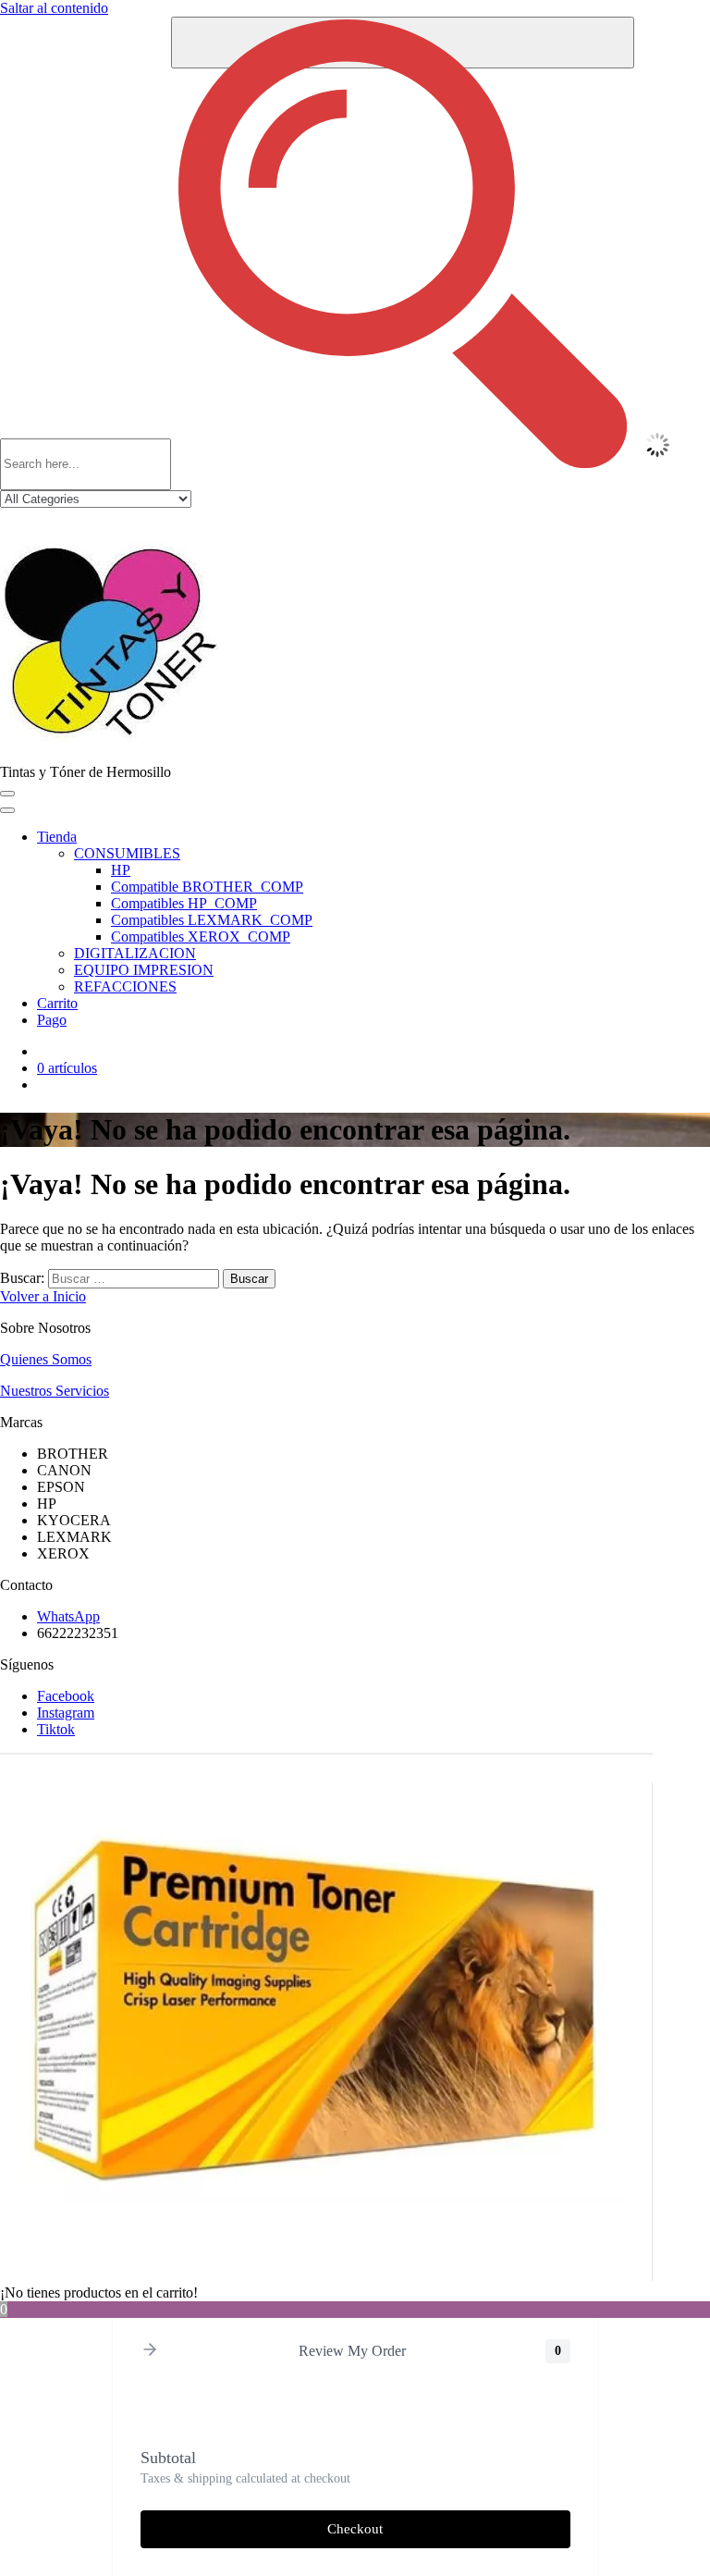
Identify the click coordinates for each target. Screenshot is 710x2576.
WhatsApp (68, 1616)
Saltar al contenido (54, 8)
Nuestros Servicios (55, 1391)
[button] (150, 2351)
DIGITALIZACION (135, 953)
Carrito (57, 1003)
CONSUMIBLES (127, 853)
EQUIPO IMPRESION (144, 970)
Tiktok (56, 1729)
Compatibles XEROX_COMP (201, 937)
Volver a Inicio (43, 1296)
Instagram (66, 1713)
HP (121, 870)
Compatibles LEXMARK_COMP (212, 920)
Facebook (66, 1696)
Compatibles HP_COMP (184, 903)
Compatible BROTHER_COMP (207, 887)
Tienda (57, 837)
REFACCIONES (125, 986)
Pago (52, 1020)
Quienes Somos (46, 1359)
